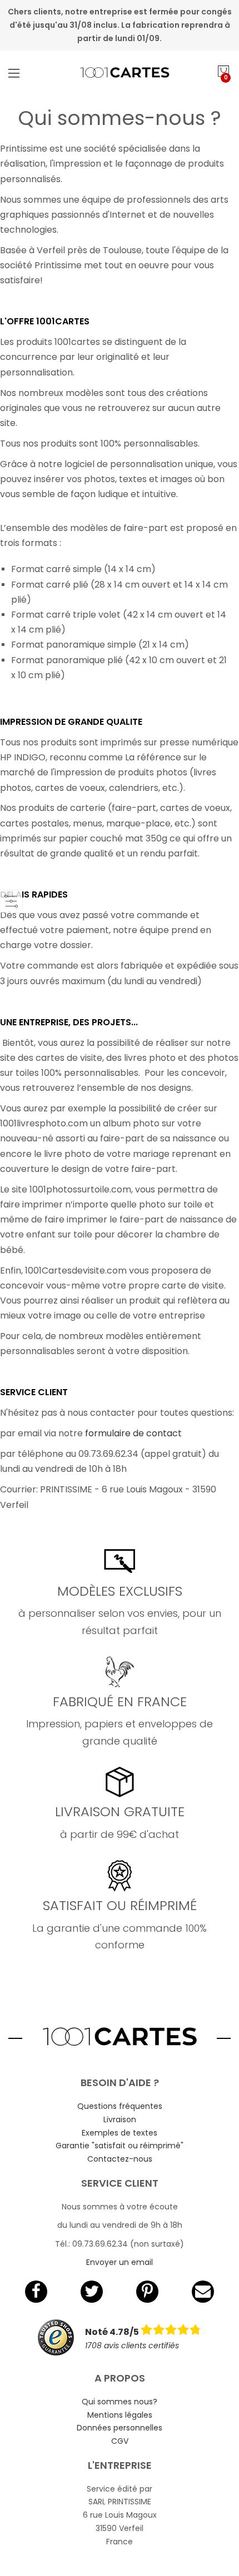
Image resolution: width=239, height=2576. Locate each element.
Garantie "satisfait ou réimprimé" (120, 2146)
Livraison (120, 2119)
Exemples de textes (120, 2133)
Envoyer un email (120, 2262)
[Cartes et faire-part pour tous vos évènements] (120, 73)
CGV (120, 2441)
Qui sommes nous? (120, 2402)
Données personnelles (120, 2428)
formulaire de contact (133, 1433)
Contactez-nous (120, 2159)
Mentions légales (120, 2415)
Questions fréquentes (120, 2106)
